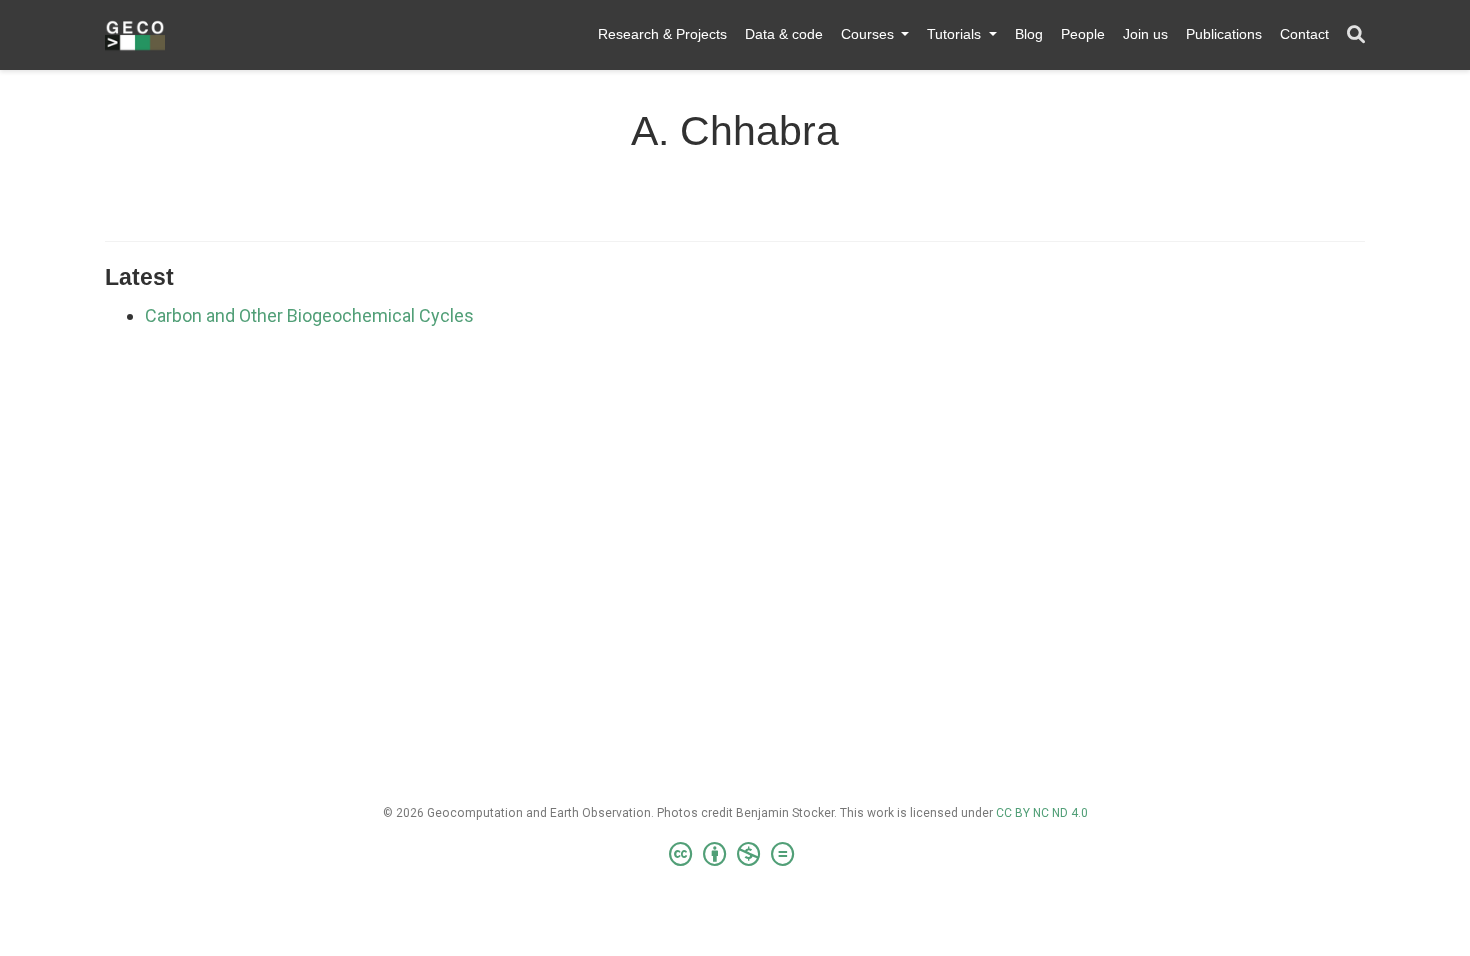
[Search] (1356, 35)
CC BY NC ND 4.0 (1042, 813)
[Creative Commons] (735, 855)
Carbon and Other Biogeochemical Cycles (309, 315)
